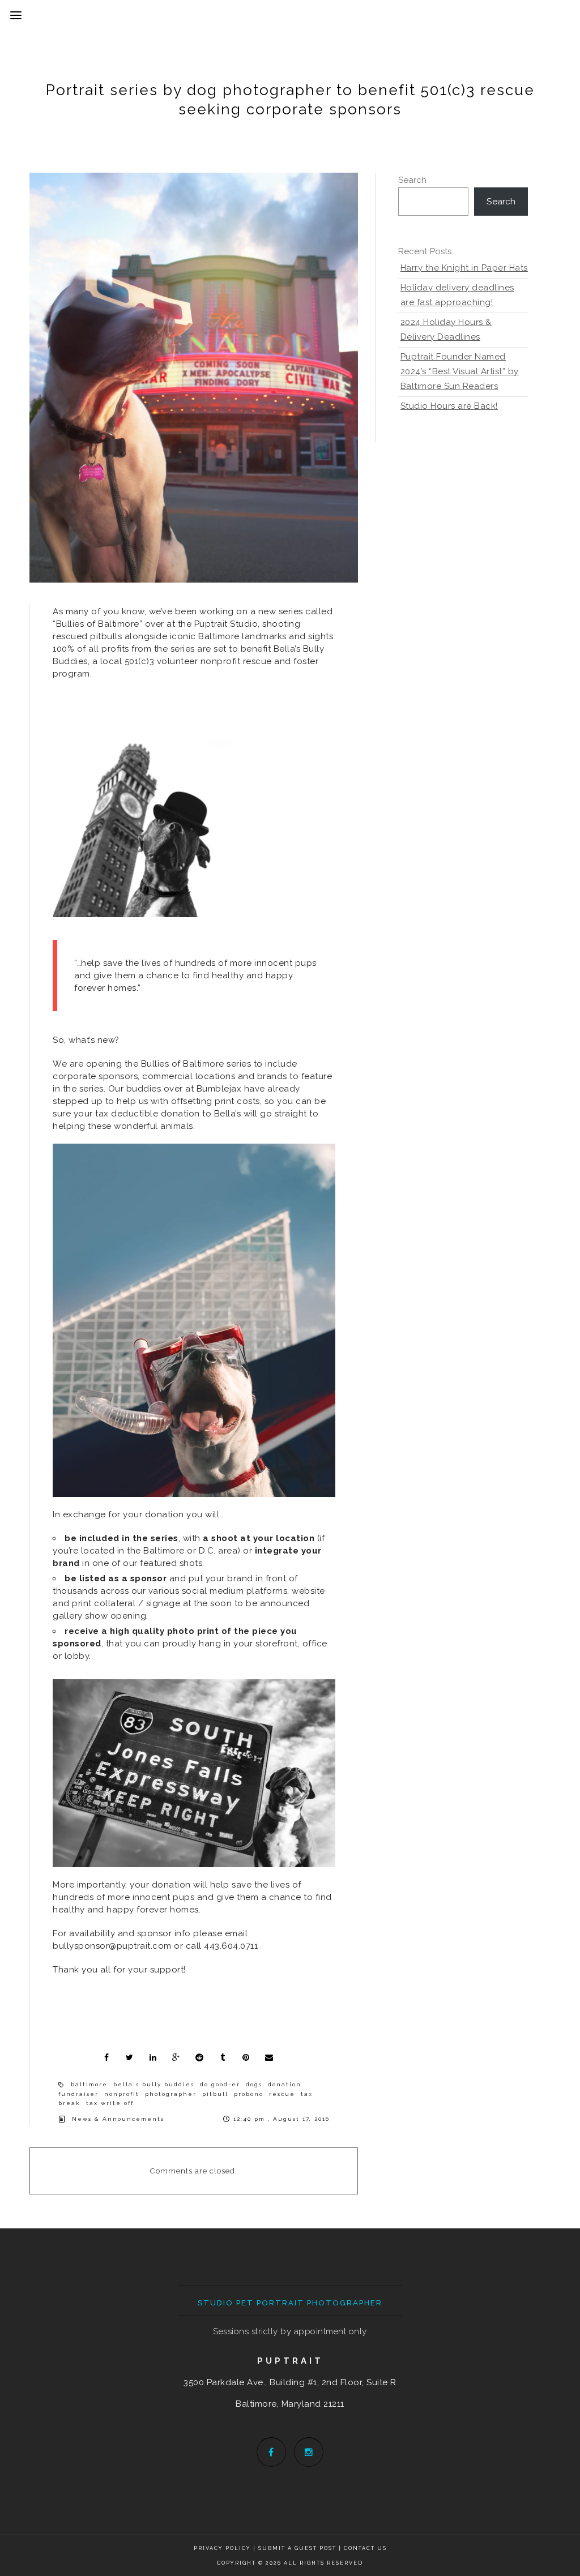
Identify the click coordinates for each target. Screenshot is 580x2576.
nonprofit (122, 2094)
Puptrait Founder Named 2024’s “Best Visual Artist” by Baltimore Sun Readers (460, 371)
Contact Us (365, 2548)
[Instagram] (309, 2452)
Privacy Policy (222, 2548)
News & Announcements (118, 2119)
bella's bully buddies (154, 2084)
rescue (282, 2094)
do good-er (220, 2084)
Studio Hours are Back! (449, 406)
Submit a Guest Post (298, 2548)
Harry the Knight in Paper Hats (464, 268)
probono (249, 2094)
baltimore (89, 2084)
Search (413, 180)
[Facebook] (271, 2452)
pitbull (215, 2094)
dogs (254, 2084)
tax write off (110, 2103)
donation (285, 2084)
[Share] (106, 2057)
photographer (171, 2094)
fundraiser (78, 2094)
